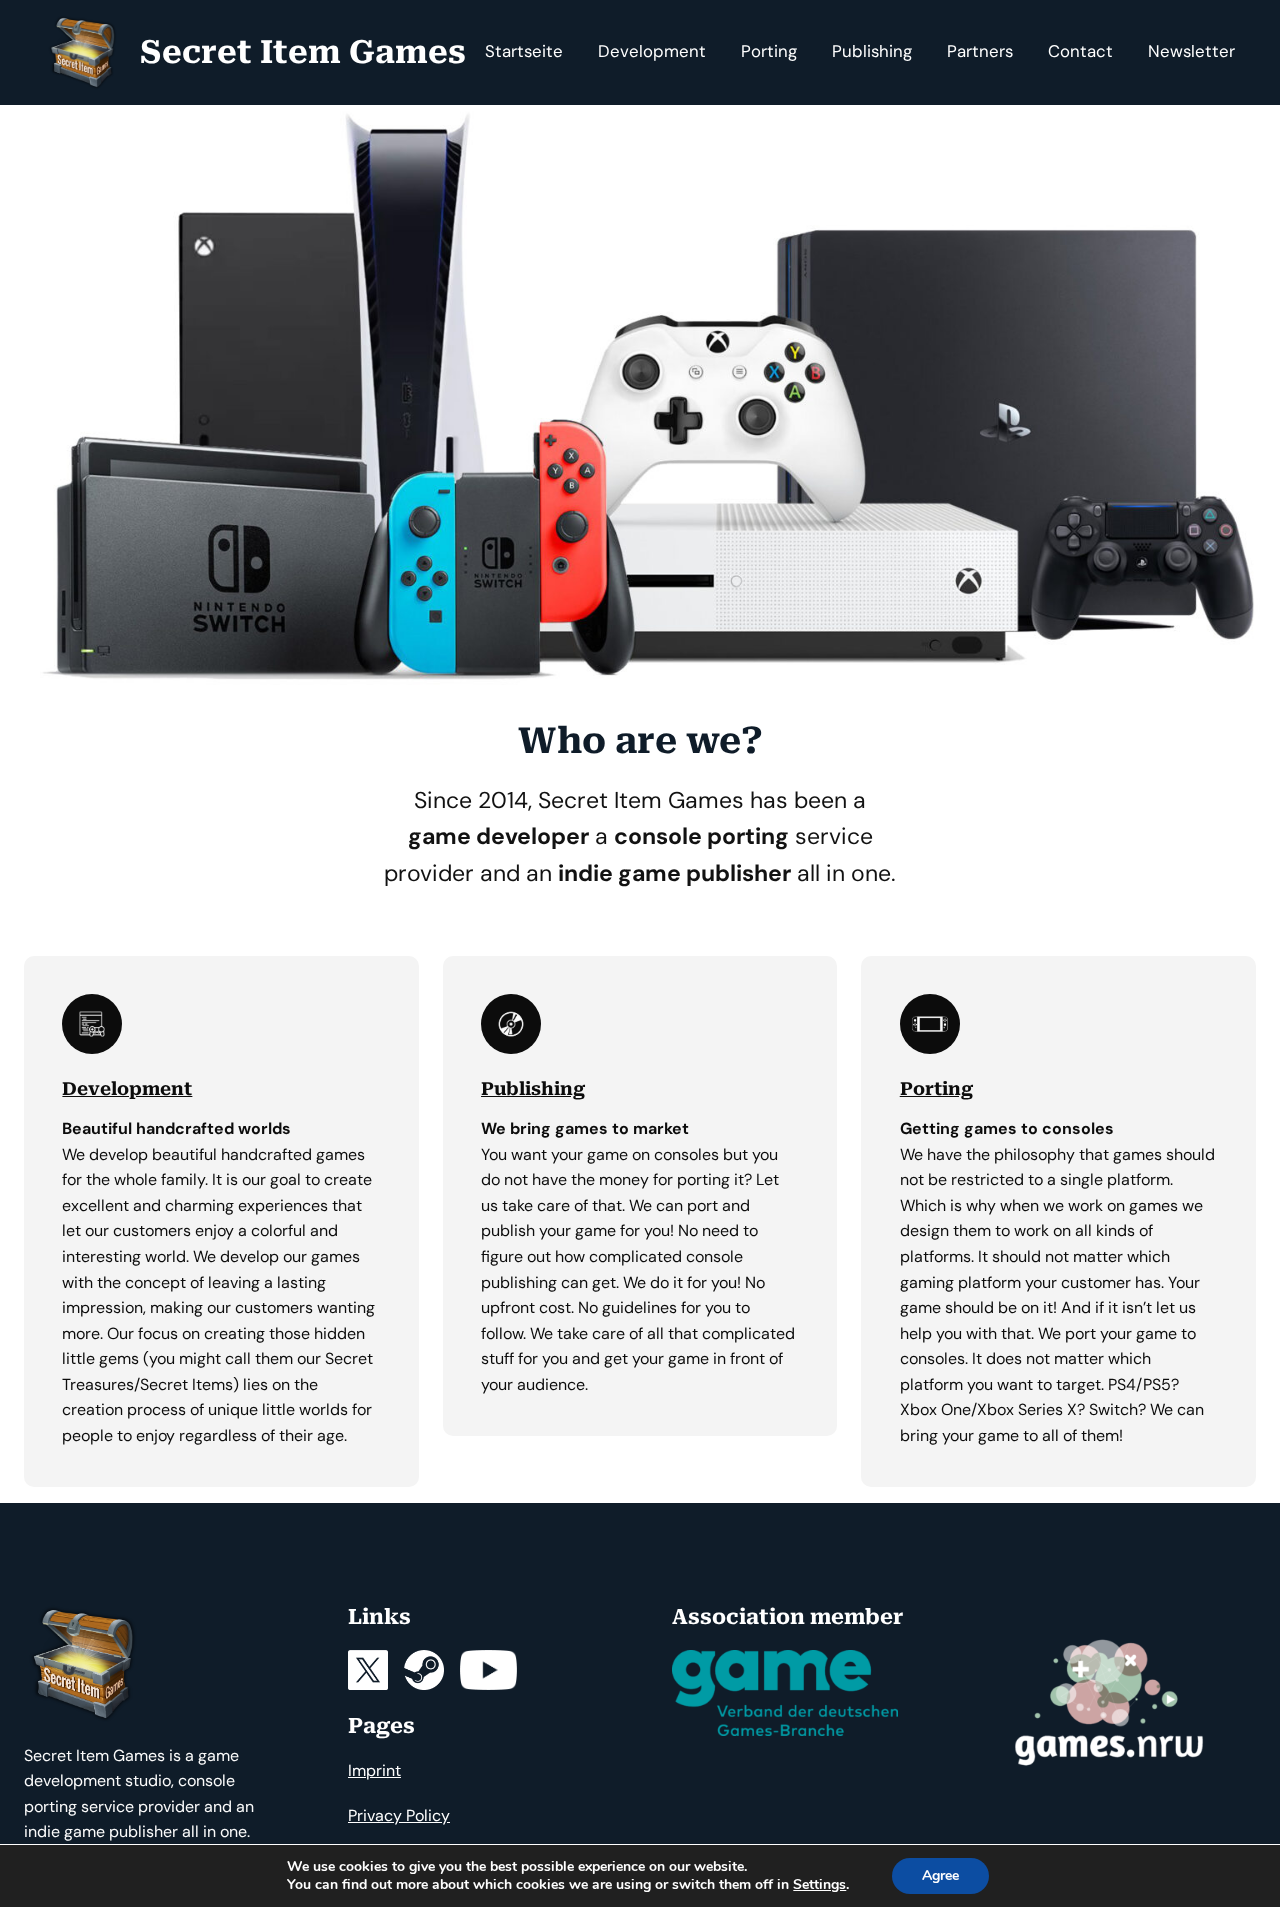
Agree (940, 1875)
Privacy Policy (399, 1815)
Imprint (374, 1770)
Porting (936, 1088)
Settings (819, 1885)
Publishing (533, 1088)
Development (127, 1088)
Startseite (524, 51)
